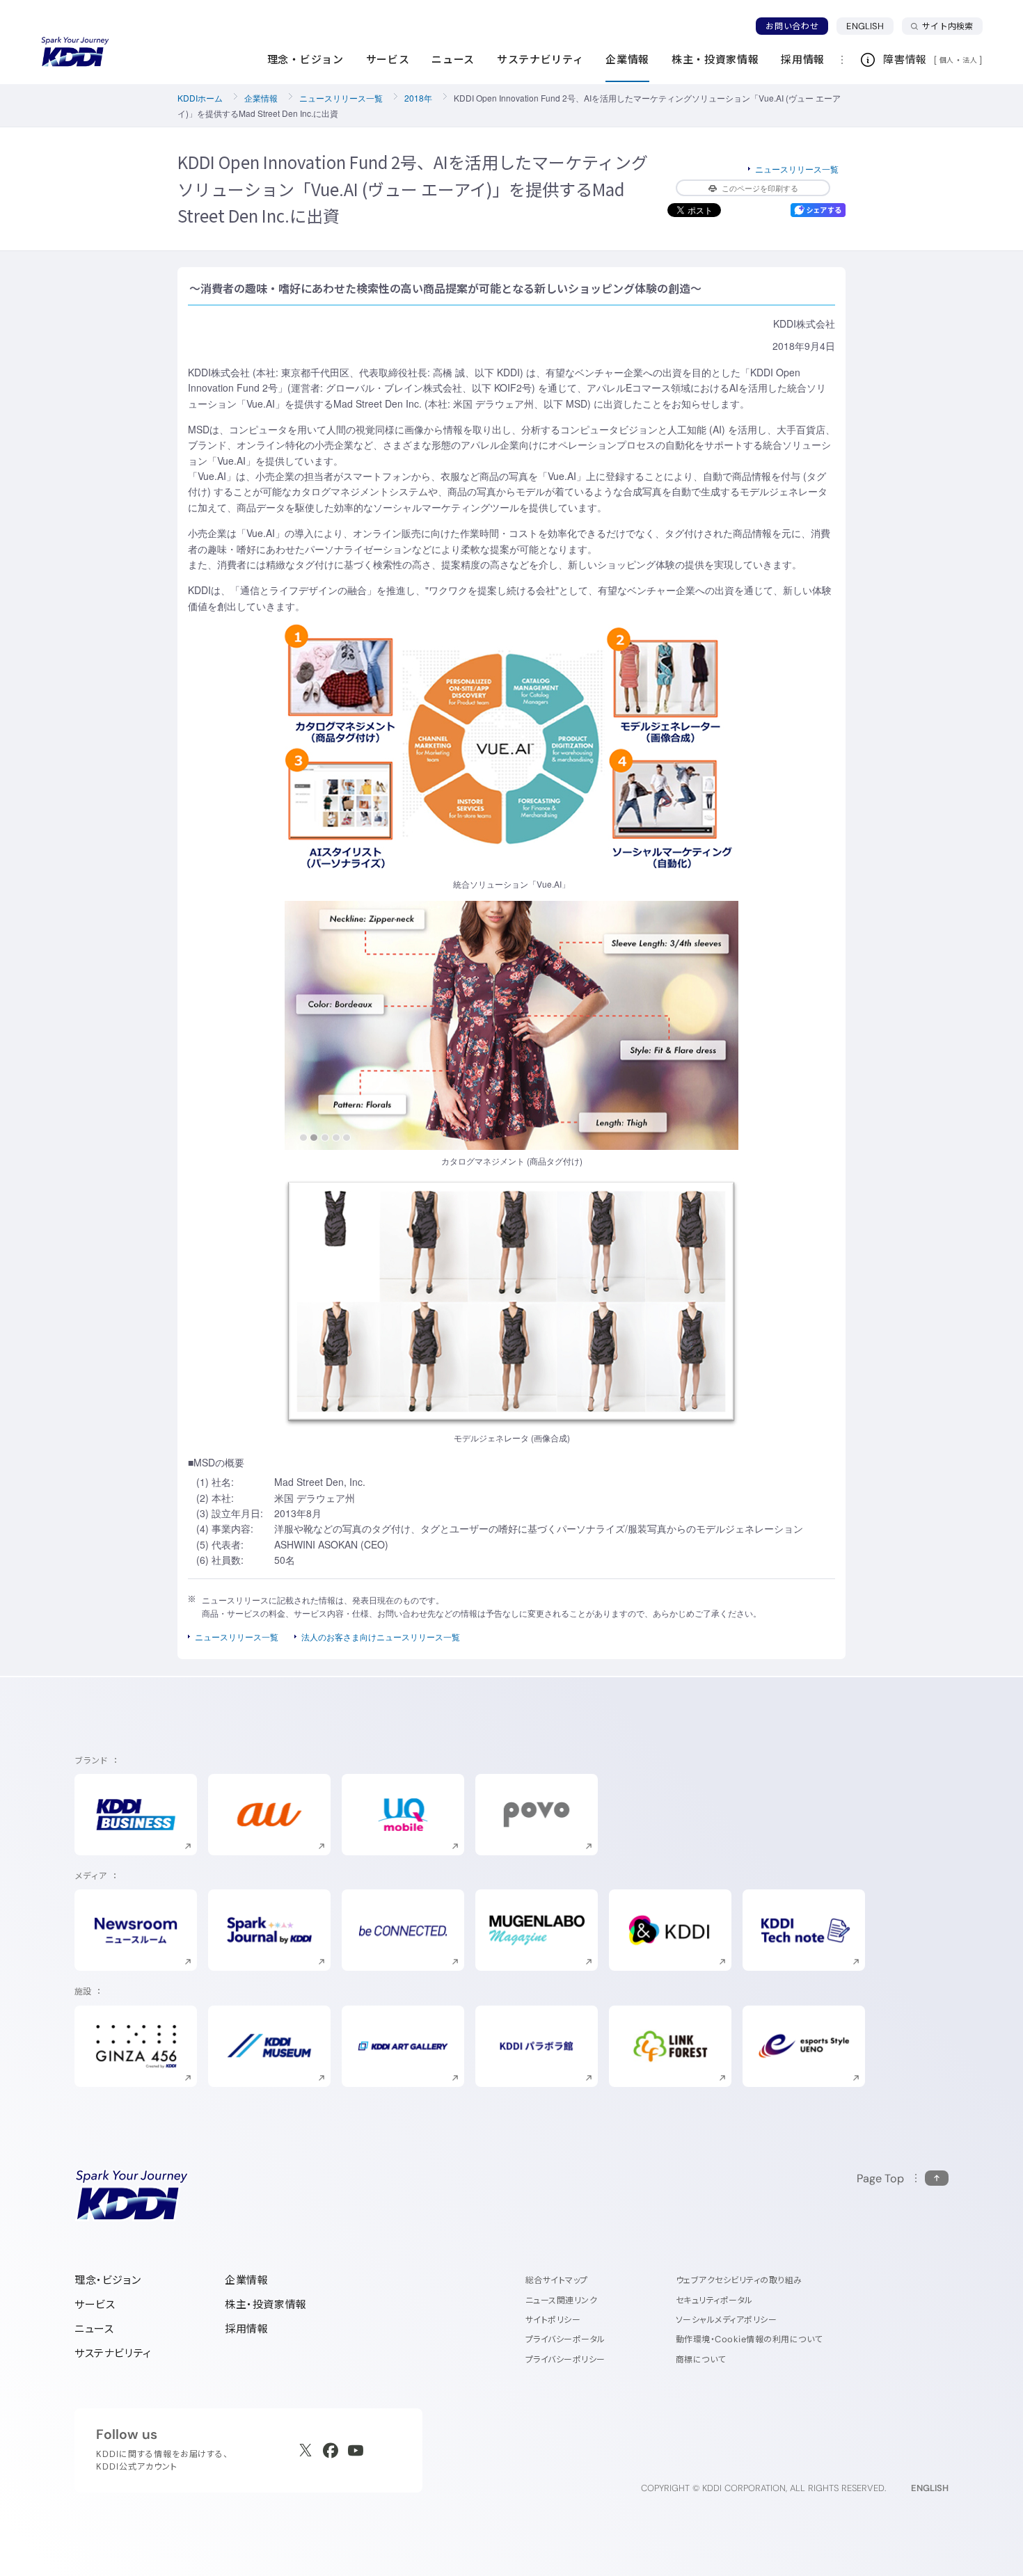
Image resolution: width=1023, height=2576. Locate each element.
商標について (701, 2359)
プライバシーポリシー (565, 2359)
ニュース (94, 2329)
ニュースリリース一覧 (341, 98)
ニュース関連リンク (561, 2300)
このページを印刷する (760, 188)
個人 (947, 60)
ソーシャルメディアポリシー (726, 2320)
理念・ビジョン (108, 2280)
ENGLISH (870, 26)
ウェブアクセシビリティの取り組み (739, 2280)
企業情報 (261, 98)
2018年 (418, 98)
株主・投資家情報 (266, 2304)
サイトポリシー (553, 2320)
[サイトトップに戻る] (75, 52)
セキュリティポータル (714, 2300)
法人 (971, 60)
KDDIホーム (200, 98)
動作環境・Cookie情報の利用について (749, 2339)
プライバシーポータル (565, 2339)
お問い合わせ (792, 26)
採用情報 (246, 2329)
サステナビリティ (113, 2353)
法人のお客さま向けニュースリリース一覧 (381, 1637)
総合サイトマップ (557, 2280)
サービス (95, 2304)
